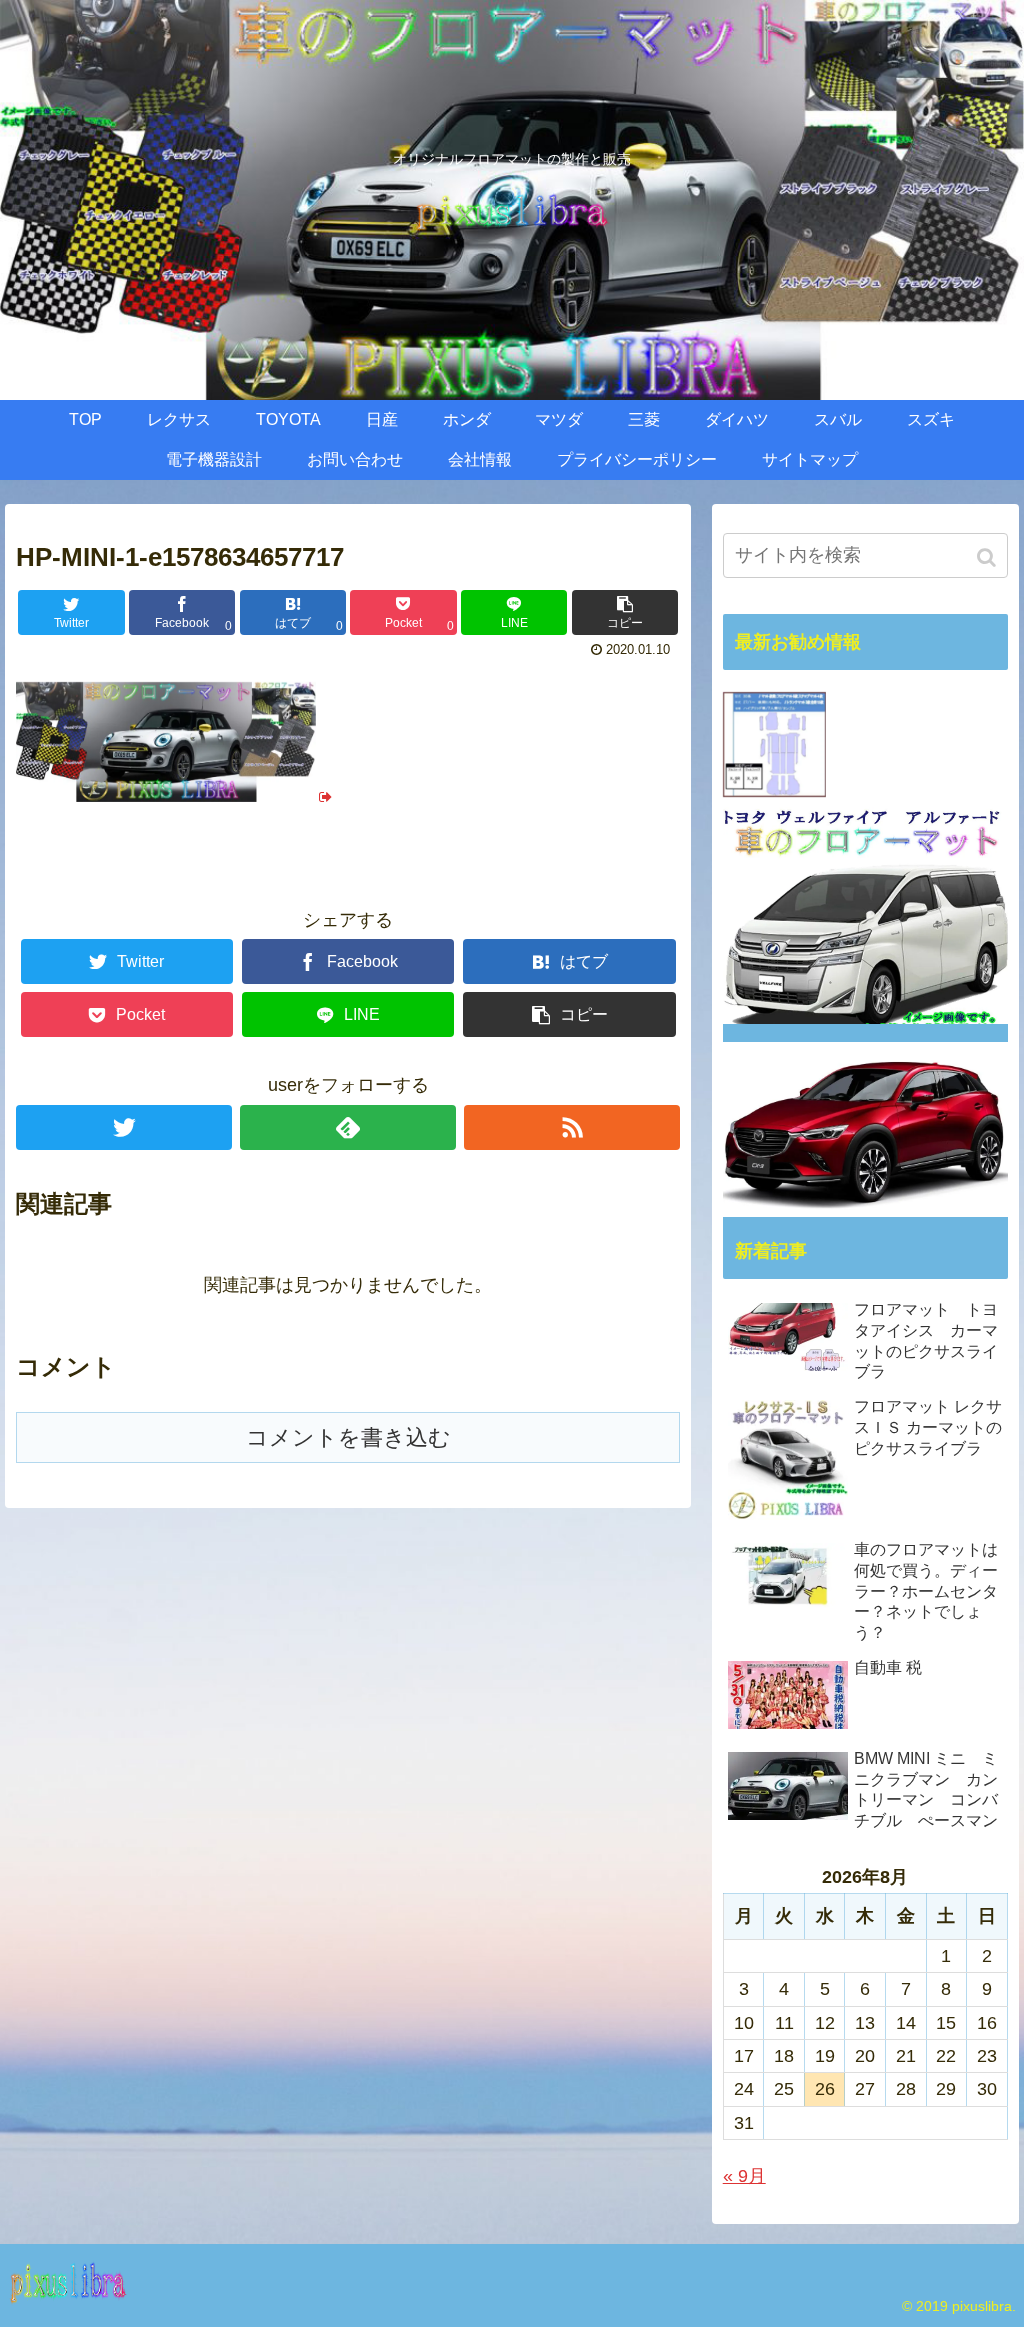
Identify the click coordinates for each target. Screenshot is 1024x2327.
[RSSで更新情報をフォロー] (572, 1127)
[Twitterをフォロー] (124, 1127)
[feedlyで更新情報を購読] (348, 1127)
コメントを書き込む (348, 1437)
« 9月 (744, 2176)
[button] (988, 557)
